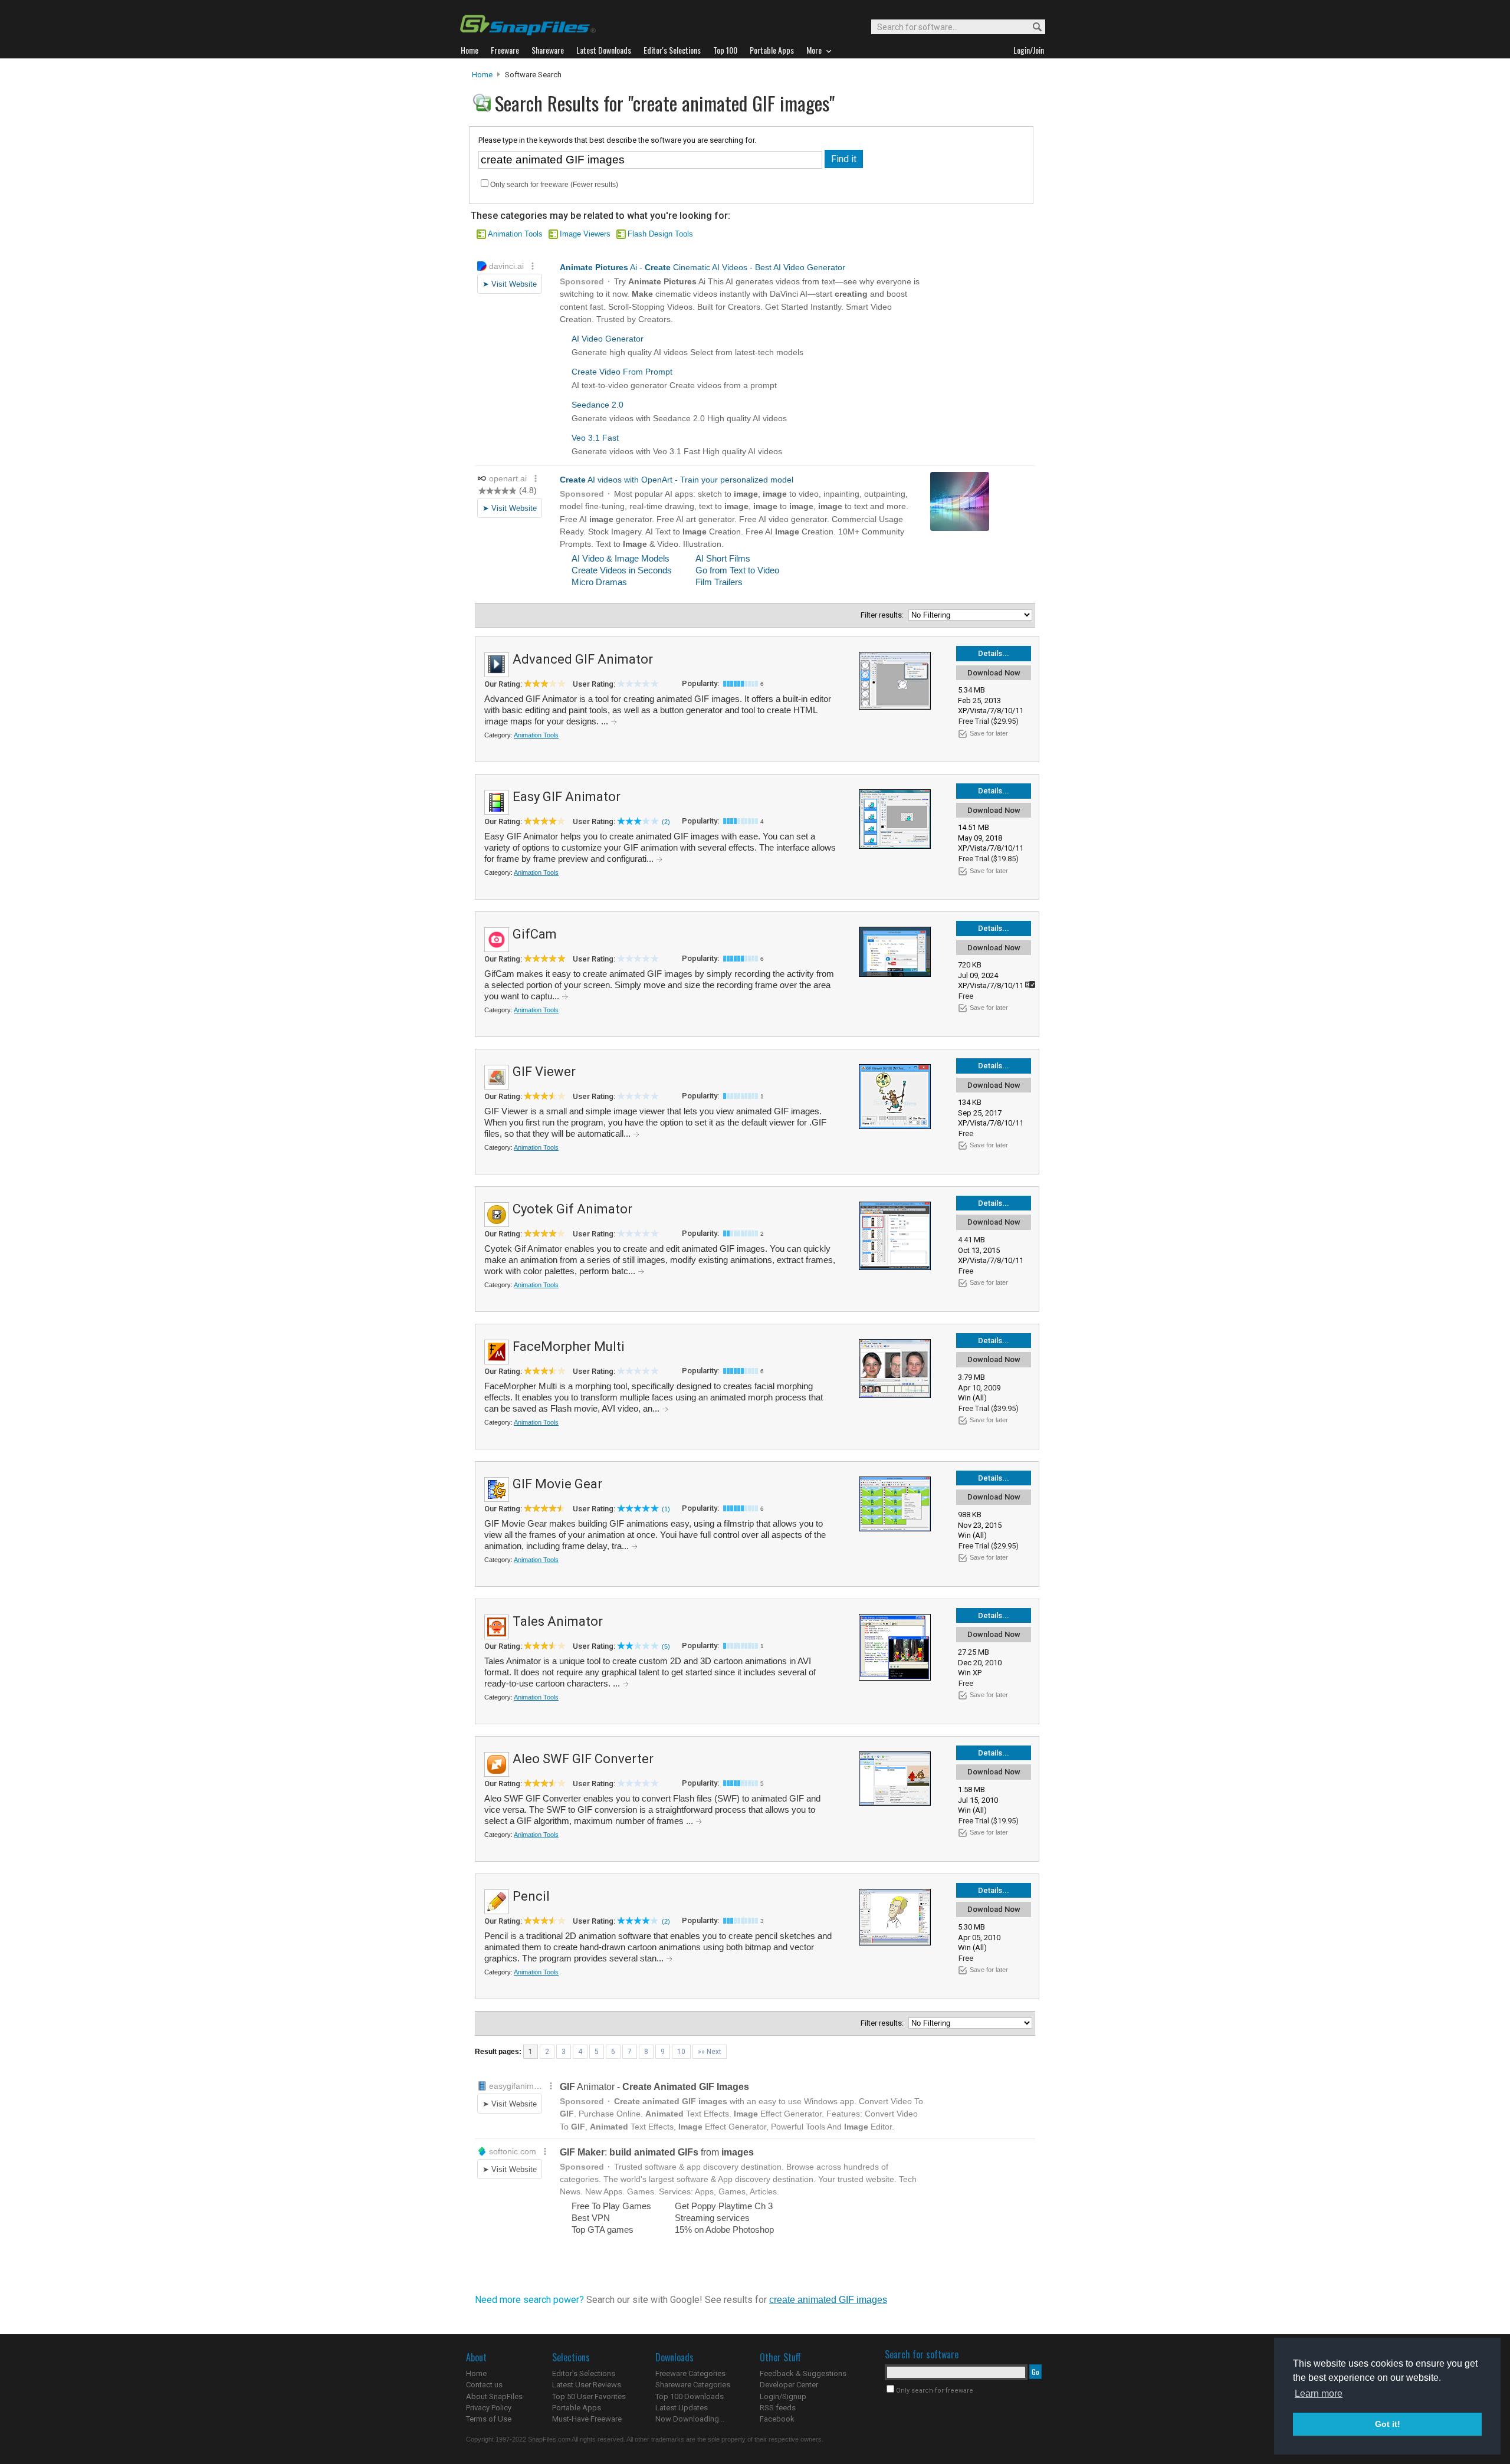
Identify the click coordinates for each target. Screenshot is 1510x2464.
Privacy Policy (489, 2408)
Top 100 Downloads (690, 2396)
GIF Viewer (544, 1072)
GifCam (535, 934)
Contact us (484, 2385)
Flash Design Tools (660, 234)
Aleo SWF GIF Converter (583, 1759)
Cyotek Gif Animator (572, 1209)
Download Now (994, 673)
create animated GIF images (828, 2300)
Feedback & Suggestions (803, 2373)
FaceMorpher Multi (569, 1346)
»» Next (710, 2052)
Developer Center (789, 2385)
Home (482, 75)
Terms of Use (489, 2419)
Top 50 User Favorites (589, 2396)
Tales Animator (558, 1621)
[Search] (1032, 27)
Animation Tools (515, 234)
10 (681, 2052)
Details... (994, 653)
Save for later (989, 733)
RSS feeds (778, 2408)
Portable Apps (577, 2408)
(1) (666, 1509)
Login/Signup (783, 2396)
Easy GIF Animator (567, 797)
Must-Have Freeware (587, 2419)
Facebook (777, 2419)
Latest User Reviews (587, 2385)
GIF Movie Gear (557, 1484)
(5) (666, 1646)
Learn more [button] (1319, 2394)
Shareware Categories (693, 2385)
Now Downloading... (690, 2419)
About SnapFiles (494, 2396)
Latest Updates (682, 2408)
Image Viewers (585, 234)
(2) (666, 822)
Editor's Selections (584, 2373)
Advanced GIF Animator (583, 659)
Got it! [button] (1388, 2424)
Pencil (531, 1896)
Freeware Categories (690, 2373)
